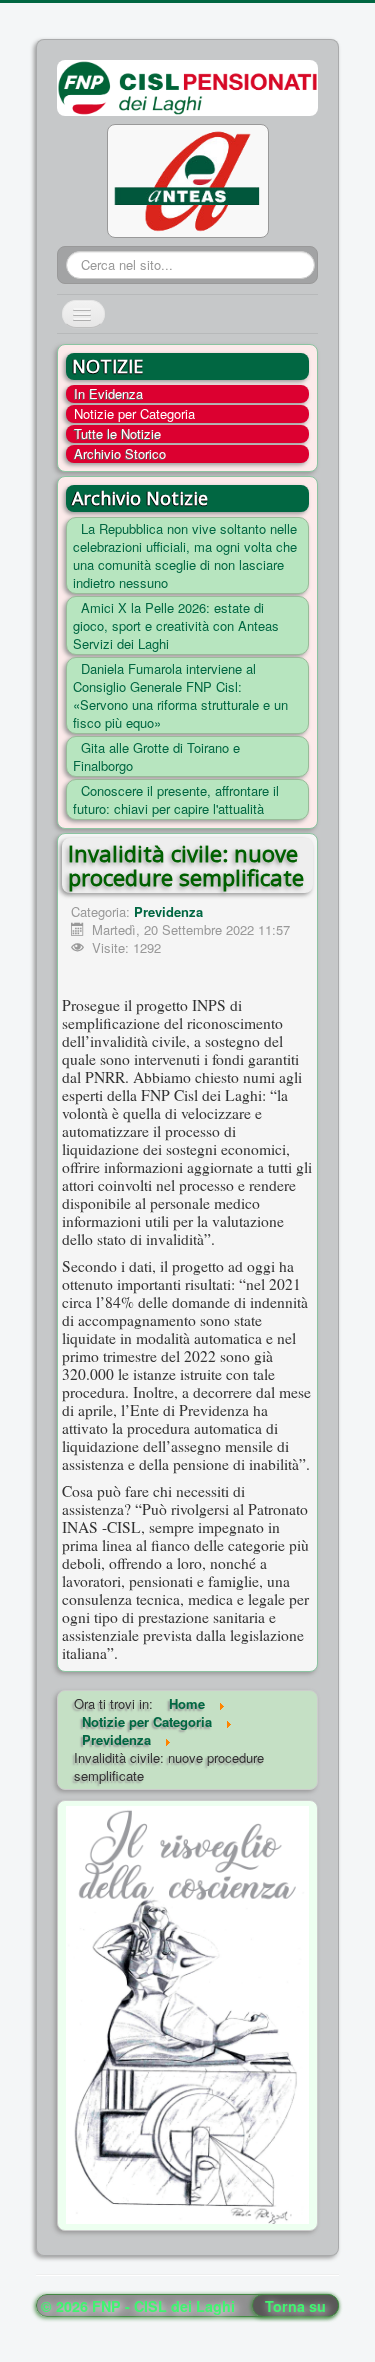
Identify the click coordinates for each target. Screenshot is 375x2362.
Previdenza (168, 911)
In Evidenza (108, 394)
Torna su (295, 2306)
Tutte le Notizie (117, 434)
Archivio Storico (120, 454)
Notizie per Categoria (134, 414)
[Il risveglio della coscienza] (187, 2012)
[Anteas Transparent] (188, 179)
